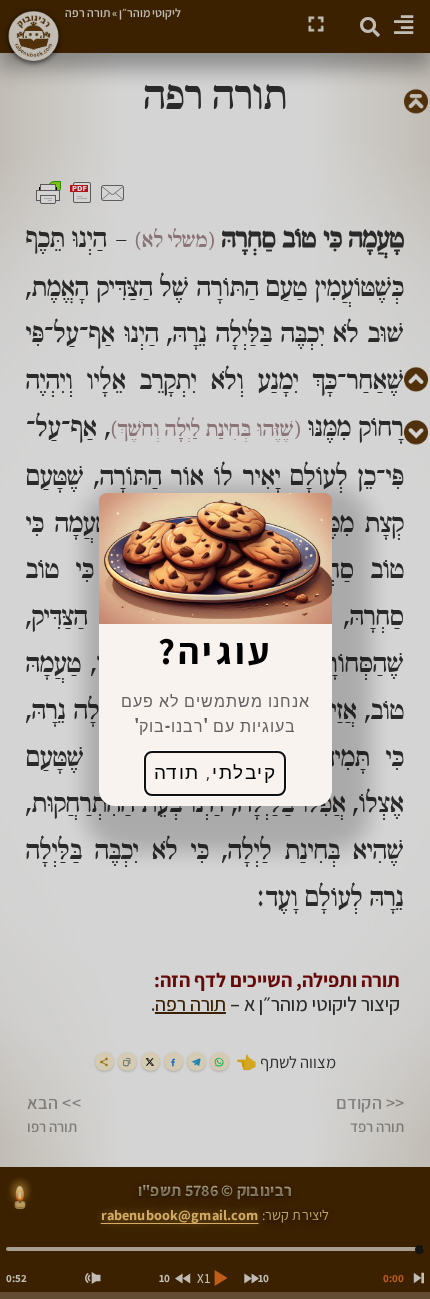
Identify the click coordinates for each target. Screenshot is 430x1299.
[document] (215, 649)
